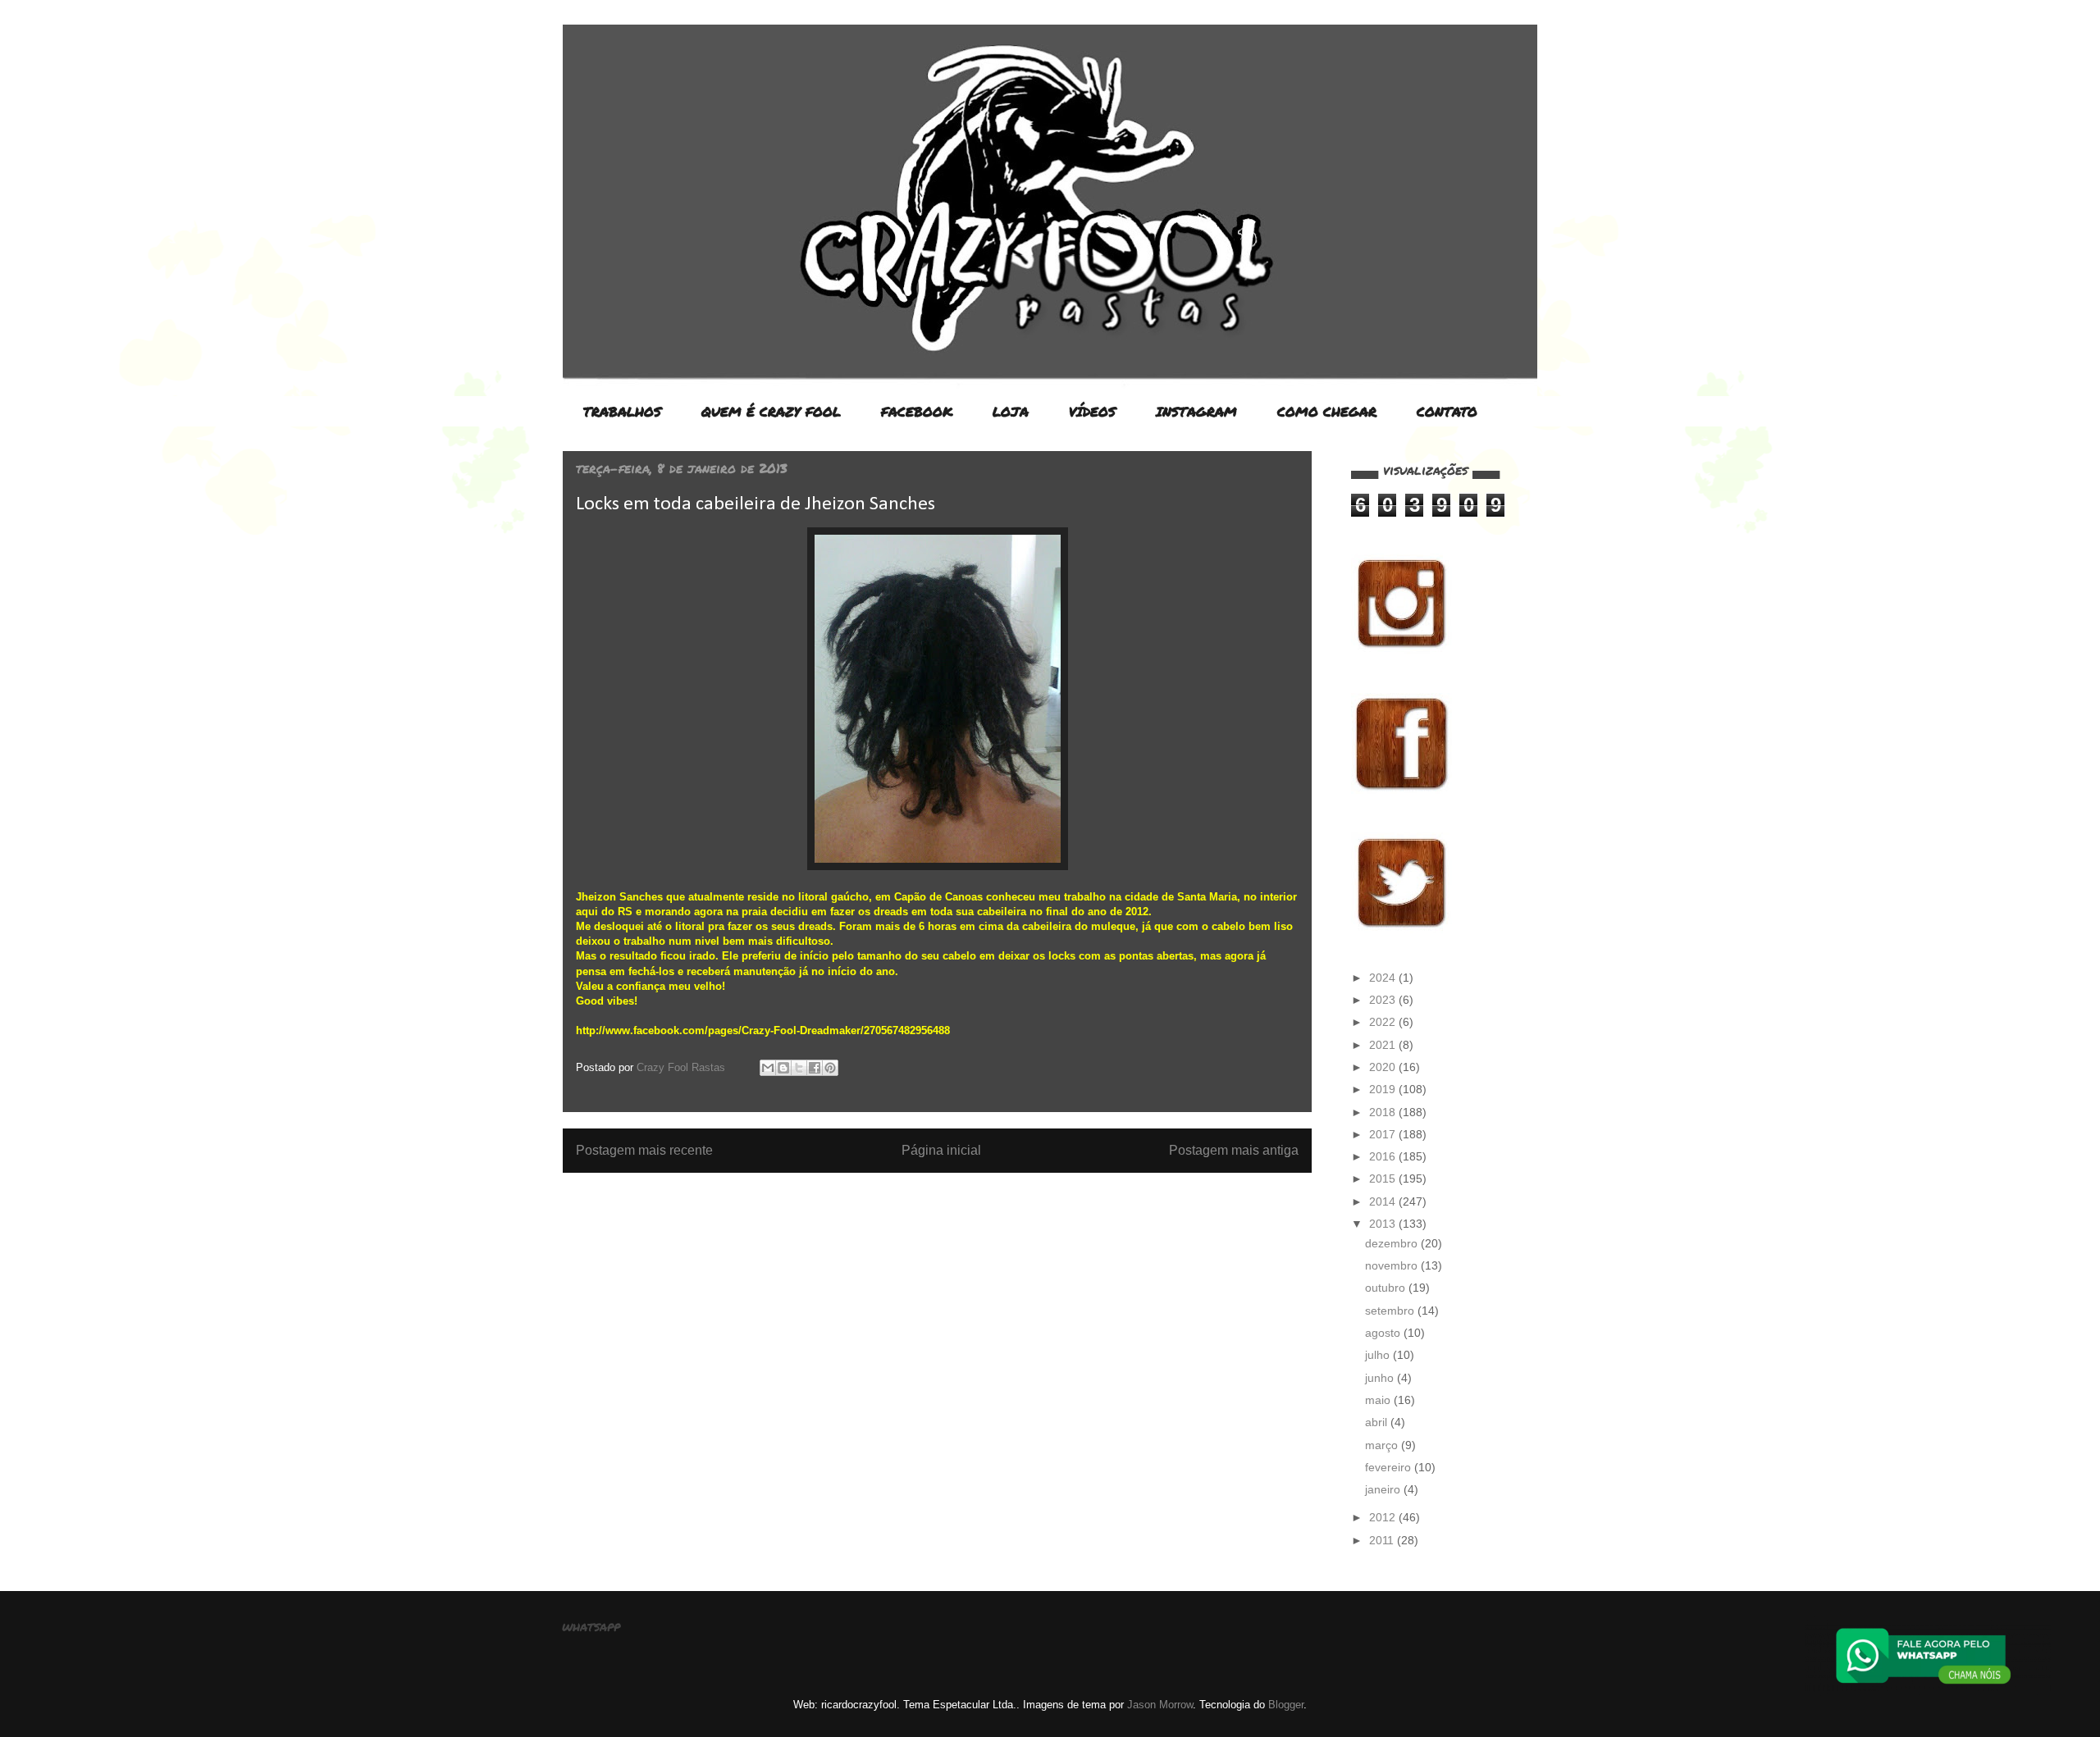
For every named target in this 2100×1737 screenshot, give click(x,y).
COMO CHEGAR (1327, 411)
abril (1378, 1422)
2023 (1384, 1000)
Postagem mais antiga (1234, 1150)
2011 (1383, 1540)
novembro (1393, 1265)
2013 (1384, 1224)
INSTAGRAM (1196, 411)
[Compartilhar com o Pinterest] (830, 1068)
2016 (1384, 1156)
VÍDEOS (1092, 411)
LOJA (1011, 411)
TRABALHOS (622, 411)
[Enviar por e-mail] (768, 1068)
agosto (1384, 1333)
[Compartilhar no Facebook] (815, 1068)
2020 (1384, 1067)
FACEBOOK (917, 411)
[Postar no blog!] (783, 1068)
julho (1379, 1355)
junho (1381, 1378)
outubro (1387, 1288)
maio (1379, 1400)
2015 (1384, 1179)
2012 (1384, 1517)
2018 (1384, 1112)
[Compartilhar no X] (799, 1068)
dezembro (1393, 1243)
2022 (1384, 1022)
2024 (1384, 978)
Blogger (1286, 1705)
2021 (1384, 1045)
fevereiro (1390, 1467)
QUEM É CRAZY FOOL (771, 411)
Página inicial (941, 1150)
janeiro (1384, 1489)
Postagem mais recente (644, 1150)
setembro (1391, 1311)
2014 (1384, 1201)
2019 (1384, 1089)
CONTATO (1447, 411)
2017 (1384, 1134)
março (1383, 1445)
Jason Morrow (1160, 1705)
